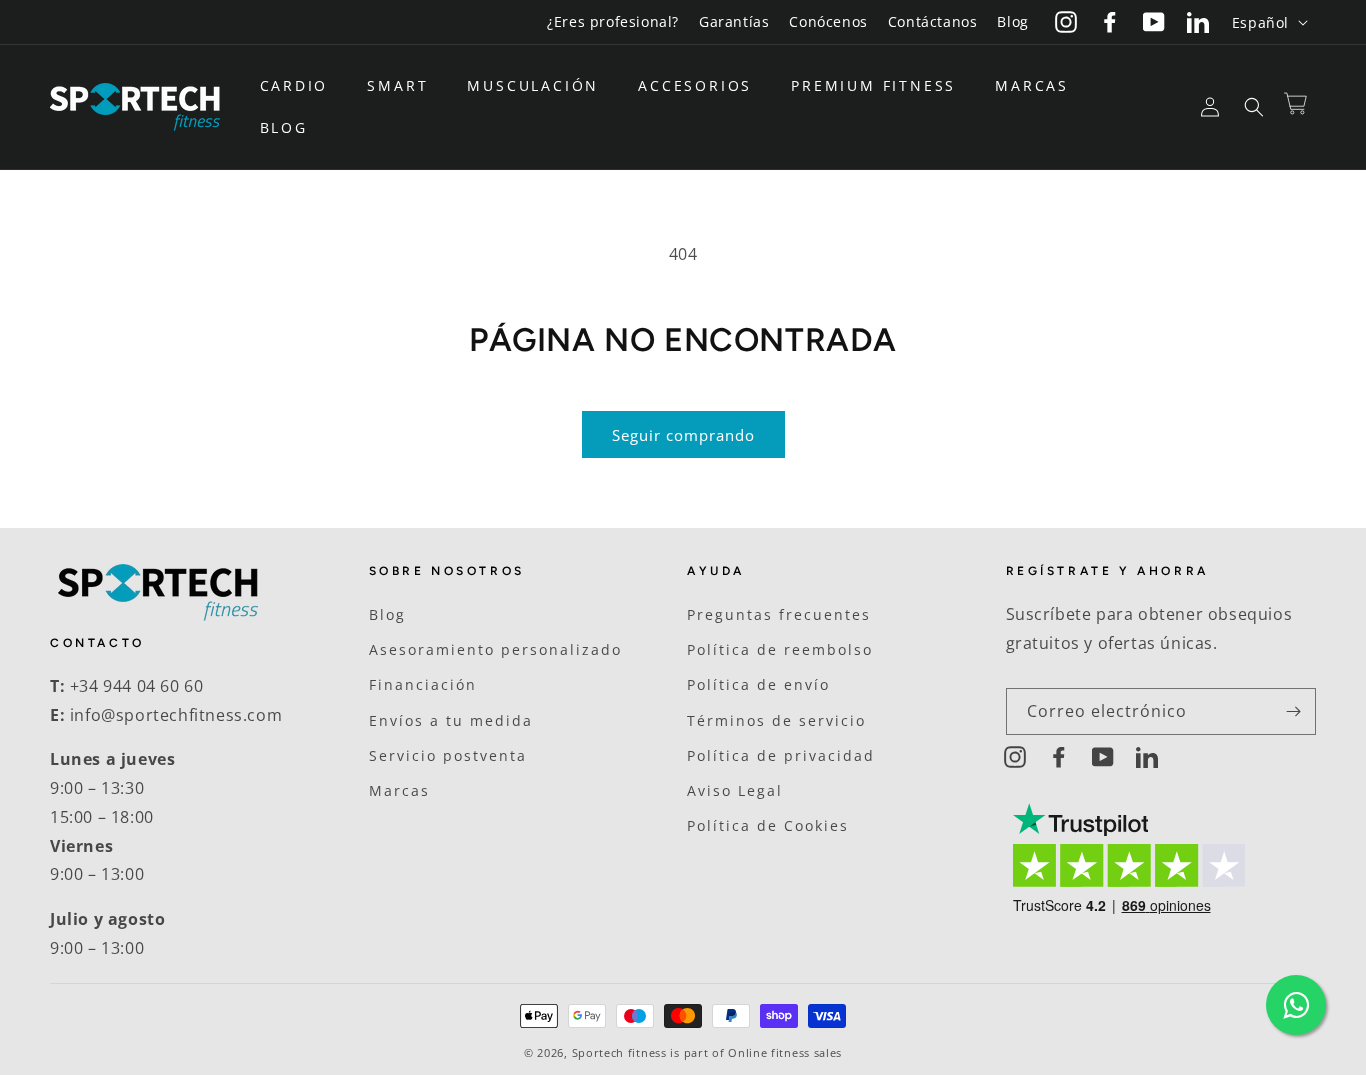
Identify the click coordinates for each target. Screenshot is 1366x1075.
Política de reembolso (780, 649)
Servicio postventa (448, 755)
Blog (1012, 21)
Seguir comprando (683, 435)
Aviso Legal (735, 790)
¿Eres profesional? (613, 21)
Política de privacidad (781, 755)
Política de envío (758, 684)
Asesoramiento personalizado (495, 649)
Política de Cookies (768, 825)
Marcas (399, 790)
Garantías (734, 21)
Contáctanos (933, 21)
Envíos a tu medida (451, 720)
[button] (302, 86)
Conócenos (828, 21)
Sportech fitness (619, 1052)
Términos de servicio (776, 720)
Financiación (423, 684)
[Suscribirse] (1293, 711)
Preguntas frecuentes (779, 614)
